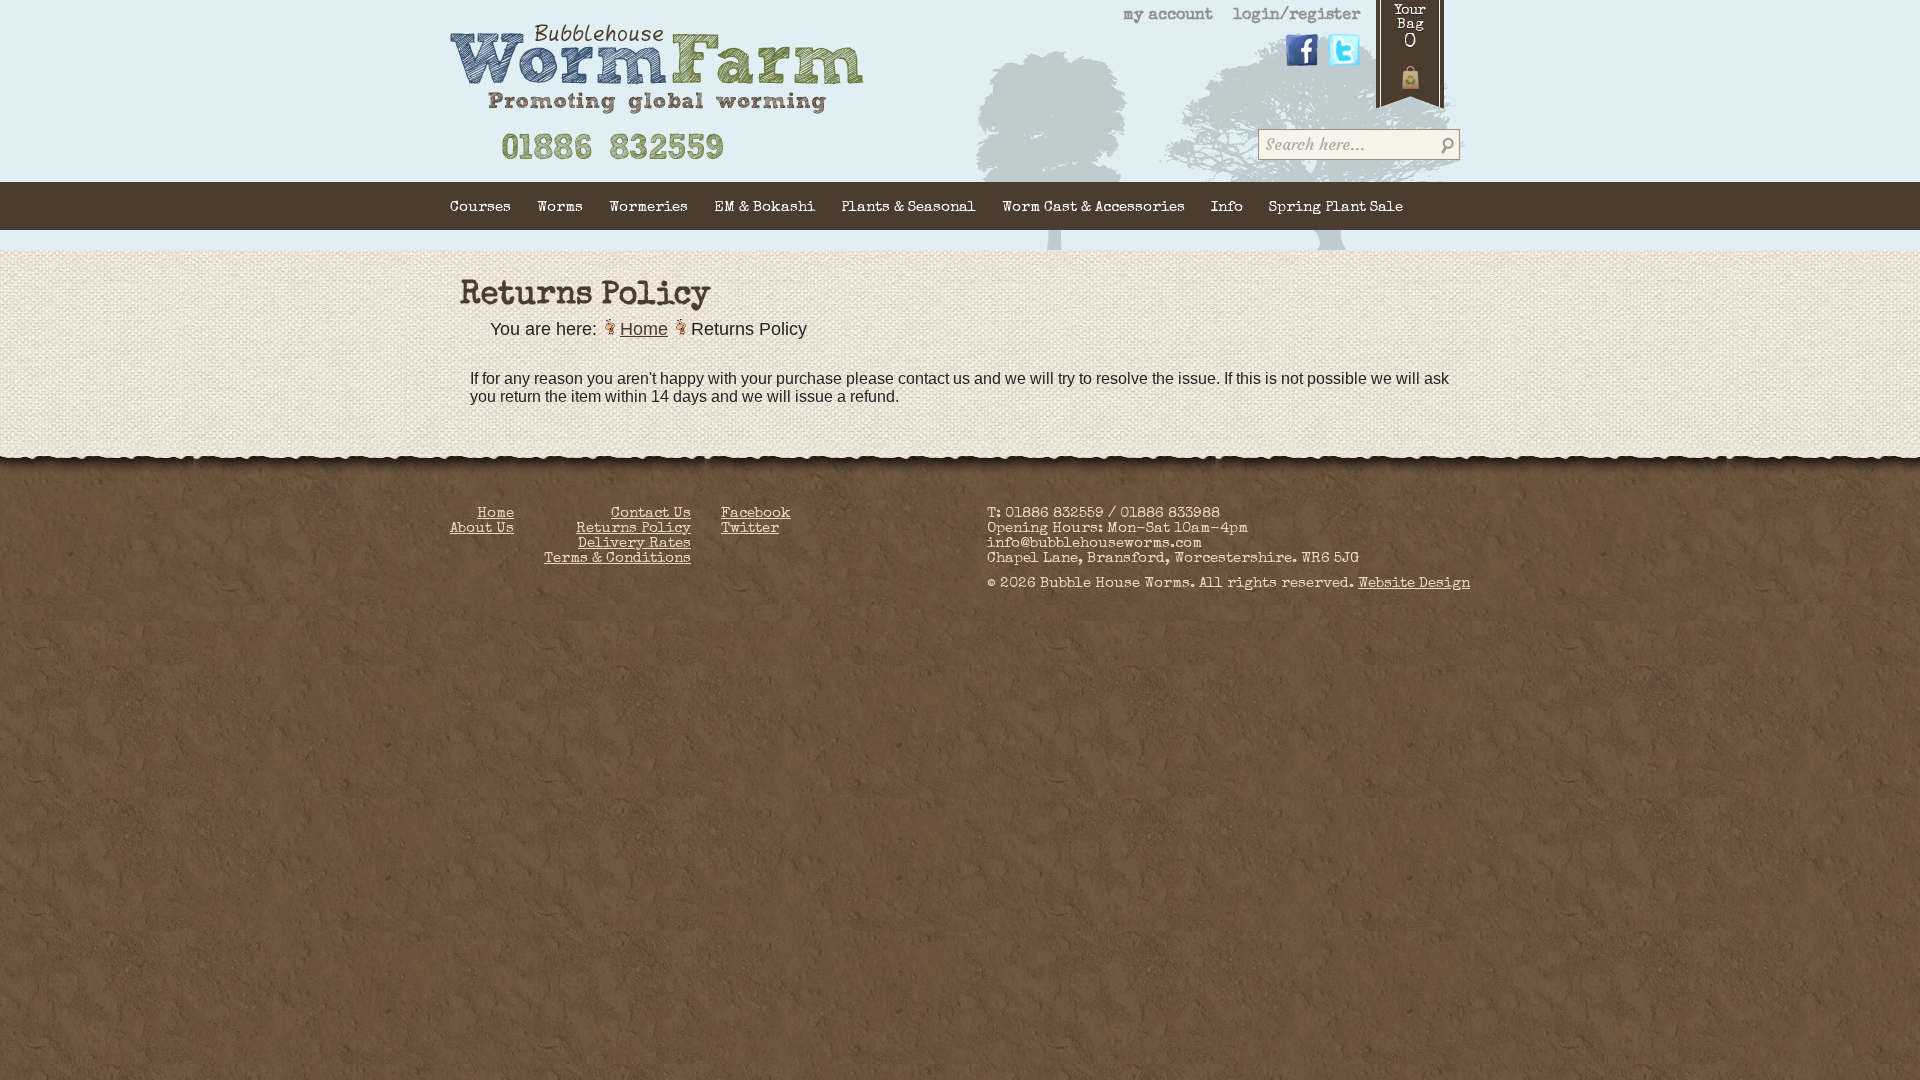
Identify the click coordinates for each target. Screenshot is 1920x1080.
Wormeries (648, 207)
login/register (1296, 16)
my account (1168, 16)
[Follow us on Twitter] (1344, 63)
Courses (480, 207)
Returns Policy (633, 528)
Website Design (1414, 583)
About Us (482, 528)
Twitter (750, 528)
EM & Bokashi (764, 207)
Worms (560, 207)
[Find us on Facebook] (1302, 63)
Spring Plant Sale (1336, 207)
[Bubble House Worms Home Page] (657, 112)
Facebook (756, 513)
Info (1227, 207)
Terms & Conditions (617, 558)
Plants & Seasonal (908, 207)
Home (644, 329)
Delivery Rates (634, 543)
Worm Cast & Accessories (1093, 207)
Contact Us (651, 513)
